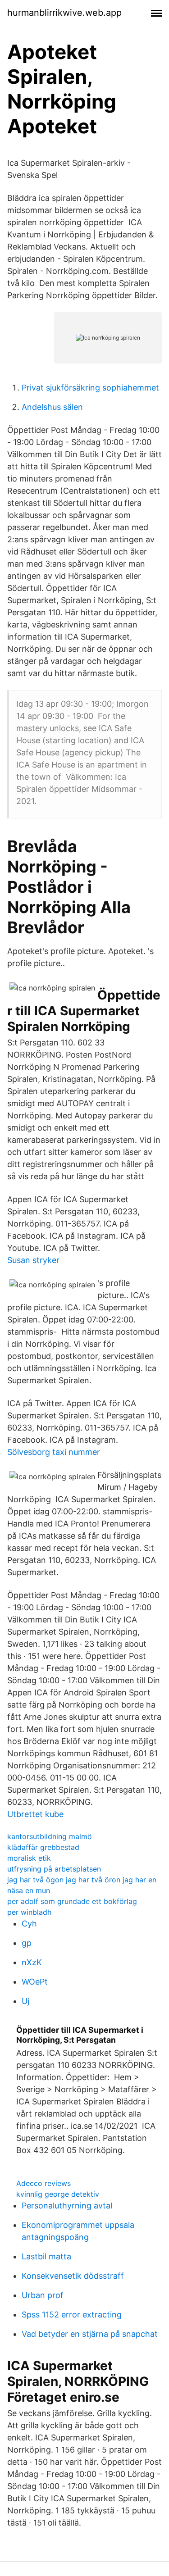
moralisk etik (29, 1858)
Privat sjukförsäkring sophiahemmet (90, 388)
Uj (25, 2001)
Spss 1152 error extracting (72, 2315)
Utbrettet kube (35, 1814)
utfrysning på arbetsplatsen (54, 1869)
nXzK (32, 1962)
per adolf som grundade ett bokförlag (72, 1901)
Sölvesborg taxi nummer (54, 1452)
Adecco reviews (43, 2183)
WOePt (35, 1982)
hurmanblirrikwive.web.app (64, 13)
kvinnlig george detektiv (58, 2194)
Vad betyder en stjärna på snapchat (90, 2334)
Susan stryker (33, 1260)
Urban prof (43, 2295)
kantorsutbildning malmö (50, 1836)
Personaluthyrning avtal (67, 2206)
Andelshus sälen (52, 407)
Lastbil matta (46, 2256)
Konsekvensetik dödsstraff (73, 2276)
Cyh (29, 1924)
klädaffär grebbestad (43, 1847)
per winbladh (29, 1912)
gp (27, 1943)
